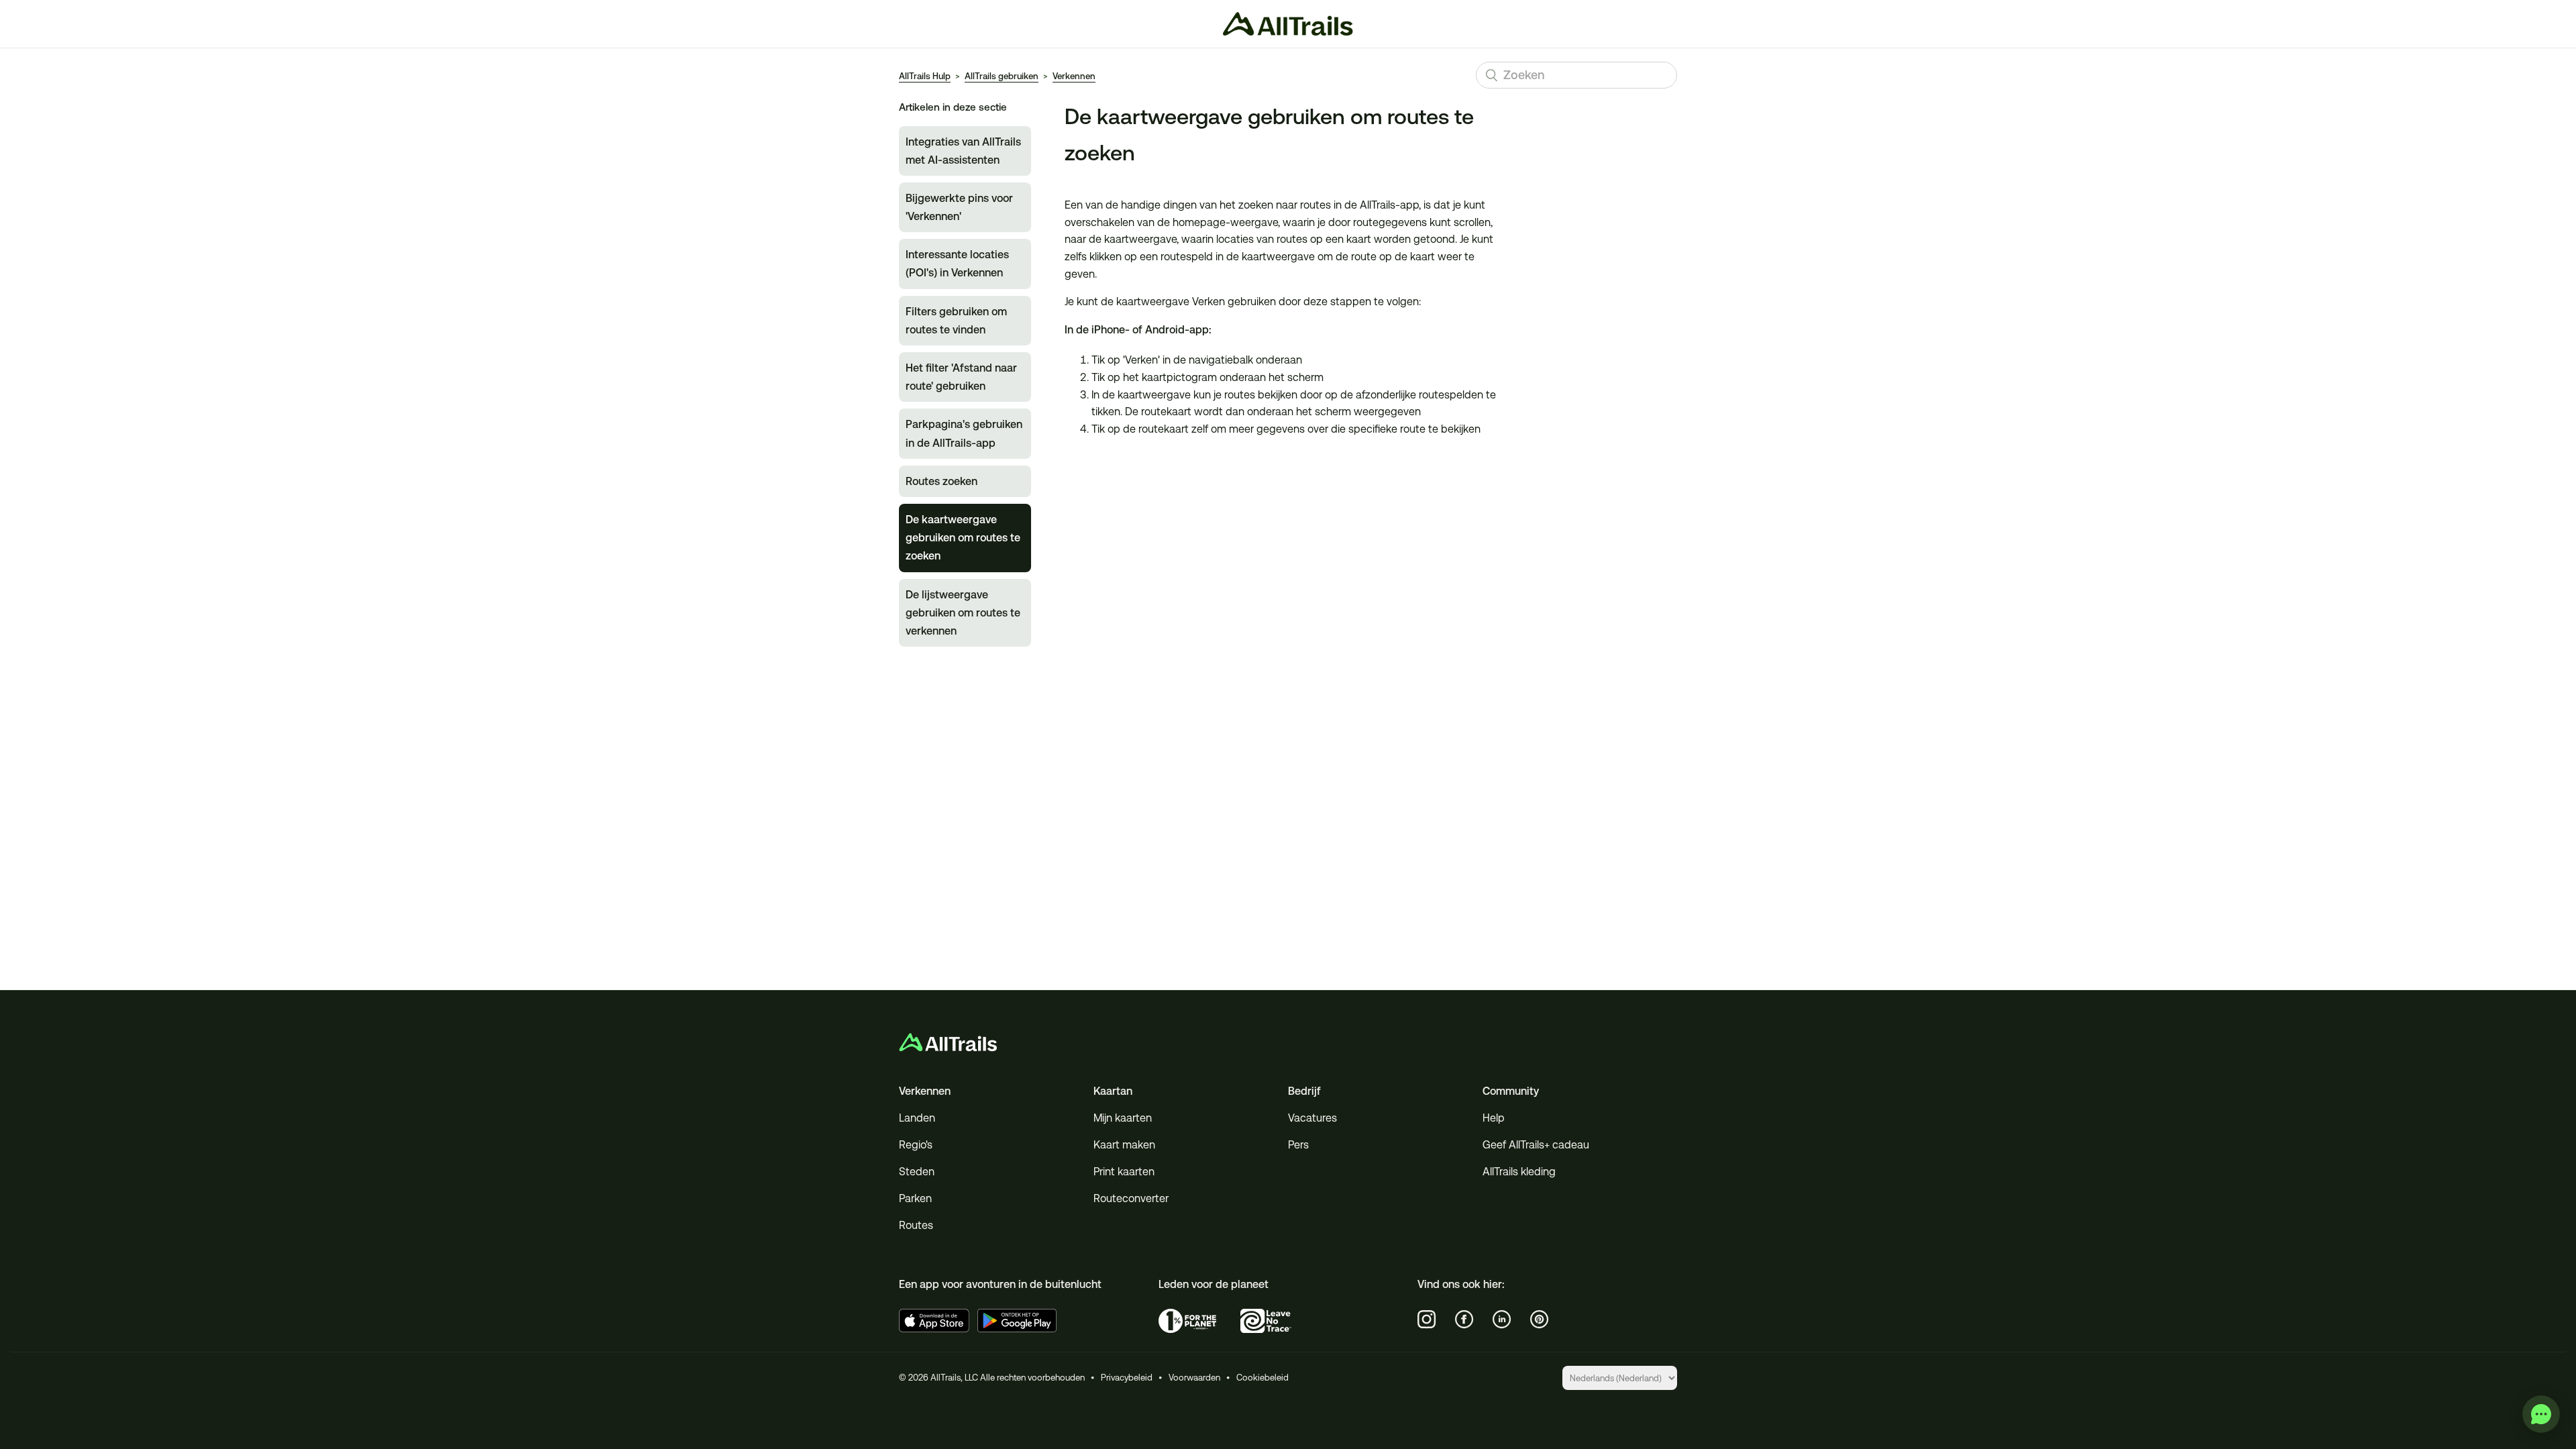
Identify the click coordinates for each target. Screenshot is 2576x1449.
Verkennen (1074, 76)
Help (1494, 1118)
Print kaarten (1124, 1172)
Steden (917, 1172)
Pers (1298, 1145)
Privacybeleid (1127, 1378)
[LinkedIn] (1502, 1320)
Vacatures (1312, 1118)
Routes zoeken (942, 481)
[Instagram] (1427, 1320)
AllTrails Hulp (925, 76)
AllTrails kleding (1519, 1172)
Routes (916, 1225)
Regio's (916, 1145)
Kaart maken (1124, 1145)
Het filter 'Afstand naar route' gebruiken (961, 377)
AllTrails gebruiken (1002, 76)
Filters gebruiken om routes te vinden (956, 321)
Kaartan (1113, 1091)
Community (1511, 1091)
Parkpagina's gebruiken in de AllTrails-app (964, 433)
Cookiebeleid (1263, 1378)
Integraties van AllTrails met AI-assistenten (963, 151)
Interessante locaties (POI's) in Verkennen (957, 264)
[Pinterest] (1540, 1320)
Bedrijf (1304, 1091)
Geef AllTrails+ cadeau (1536, 1145)
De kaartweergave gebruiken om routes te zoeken (963, 538)
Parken (915, 1198)
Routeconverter (1131, 1198)
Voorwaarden (1194, 1378)
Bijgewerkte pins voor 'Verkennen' (959, 207)
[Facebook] (1464, 1320)
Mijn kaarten (1123, 1118)
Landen (917, 1118)
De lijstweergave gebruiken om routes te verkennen (963, 613)
